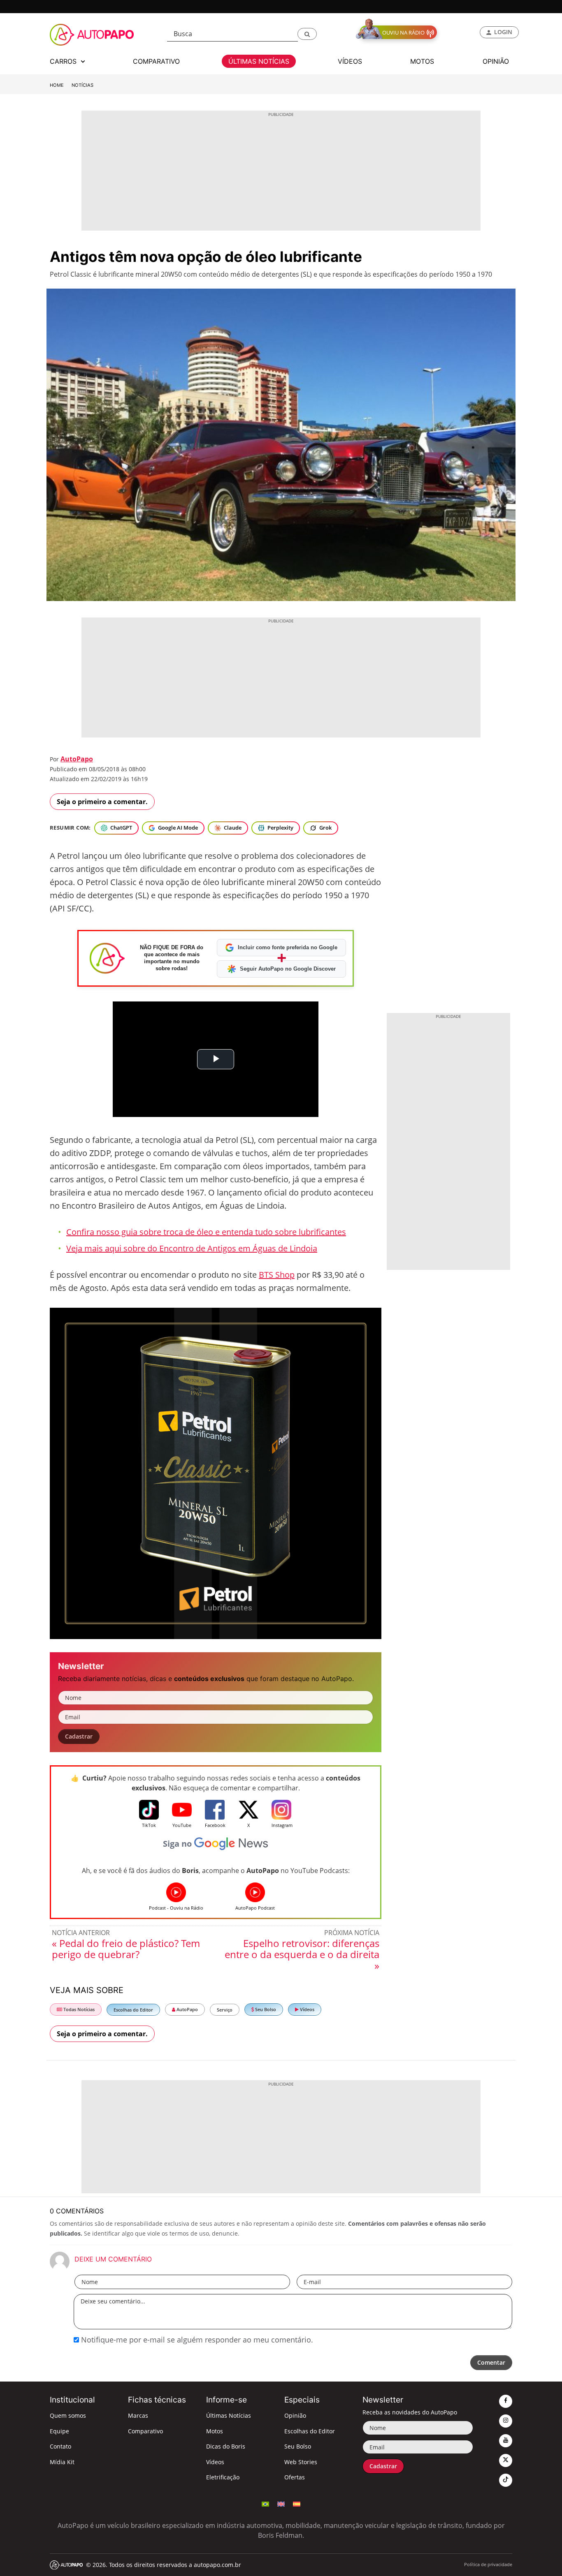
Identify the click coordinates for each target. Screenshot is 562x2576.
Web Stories (301, 2462)
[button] (307, 34)
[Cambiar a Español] (297, 2503)
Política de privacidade (488, 2564)
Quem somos (68, 2415)
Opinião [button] (496, 61)
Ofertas (295, 2477)
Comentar (491, 2362)
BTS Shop (277, 1275)
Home (57, 85)
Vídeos (307, 2009)
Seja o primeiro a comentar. (102, 802)
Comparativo (145, 2431)
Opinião (295, 2415)
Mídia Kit (62, 2462)
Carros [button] (64, 61)
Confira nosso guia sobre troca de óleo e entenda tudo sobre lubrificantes (206, 1232)
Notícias (82, 85)
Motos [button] (422, 61)
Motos (215, 2431)
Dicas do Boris (226, 2446)
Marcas (138, 2415)
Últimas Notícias (229, 2415)
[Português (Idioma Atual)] (265, 2503)
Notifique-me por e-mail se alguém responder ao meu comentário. (196, 2340)
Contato (60, 2446)
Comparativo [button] (156, 61)
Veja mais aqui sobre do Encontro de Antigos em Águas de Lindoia (192, 1248)
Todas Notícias (78, 2009)
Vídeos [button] (350, 61)
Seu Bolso (265, 2009)
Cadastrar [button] (79, 1736)
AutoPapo (77, 759)
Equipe (59, 2431)
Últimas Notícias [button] (259, 61)
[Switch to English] (281, 2503)
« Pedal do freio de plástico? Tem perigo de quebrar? (126, 1949)
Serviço (225, 2010)
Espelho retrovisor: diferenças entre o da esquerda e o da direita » (302, 1954)
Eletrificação (223, 2477)
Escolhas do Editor (133, 2010)
